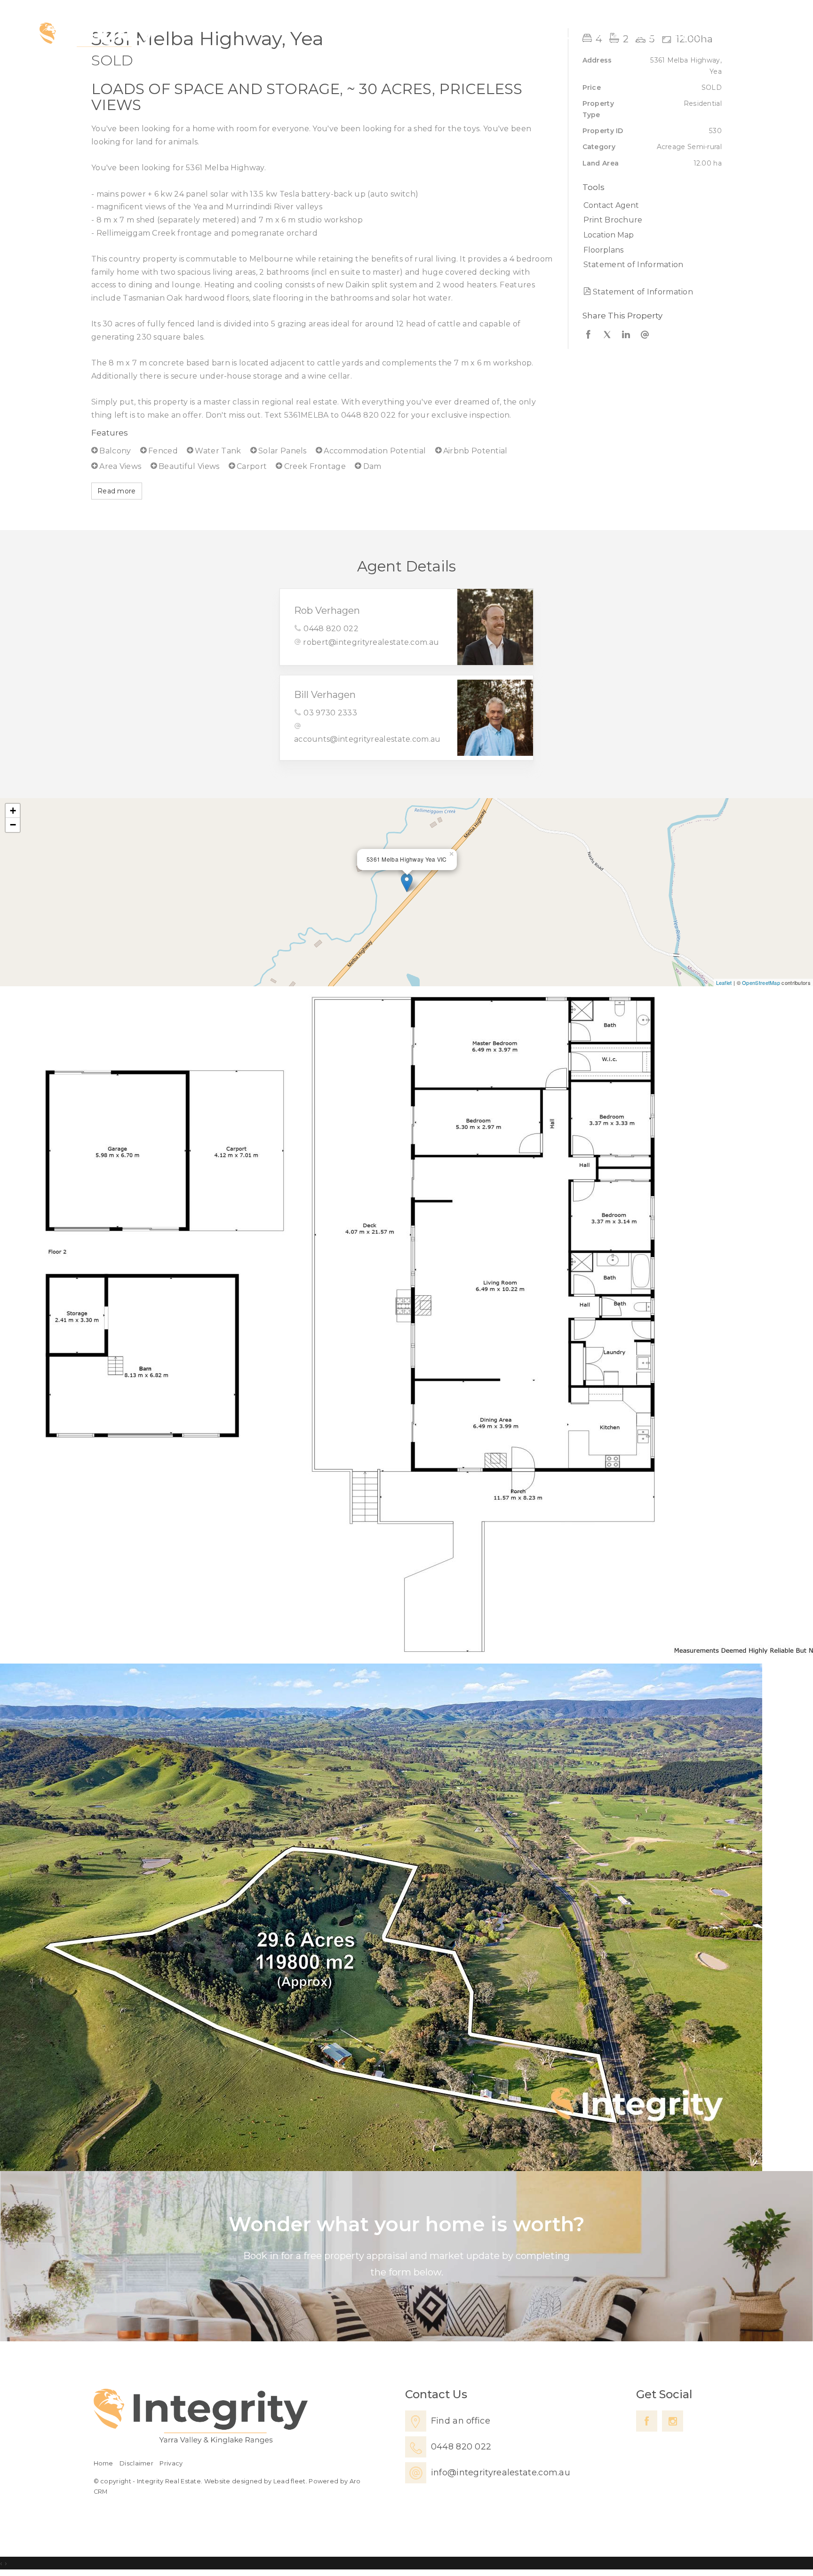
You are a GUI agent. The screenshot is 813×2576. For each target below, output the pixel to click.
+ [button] (13, 811)
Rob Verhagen (327, 610)
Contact (744, 36)
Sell (599, 36)
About (690, 36)
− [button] (13, 825)
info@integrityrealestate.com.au (501, 2473)
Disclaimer (136, 2463)
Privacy (171, 2463)
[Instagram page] (673, 2421)
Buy (561, 36)
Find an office (461, 2421)
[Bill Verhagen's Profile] (495, 717)
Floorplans (603, 250)
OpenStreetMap (761, 983)
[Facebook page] (647, 2421)
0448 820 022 (331, 629)
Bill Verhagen (325, 695)
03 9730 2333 (330, 713)
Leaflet (724, 983)
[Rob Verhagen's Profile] (495, 627)
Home (516, 36)
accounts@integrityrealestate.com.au (367, 739)
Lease (641, 36)
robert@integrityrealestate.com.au (371, 642)
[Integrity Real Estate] (96, 37)
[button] (650, 220)
